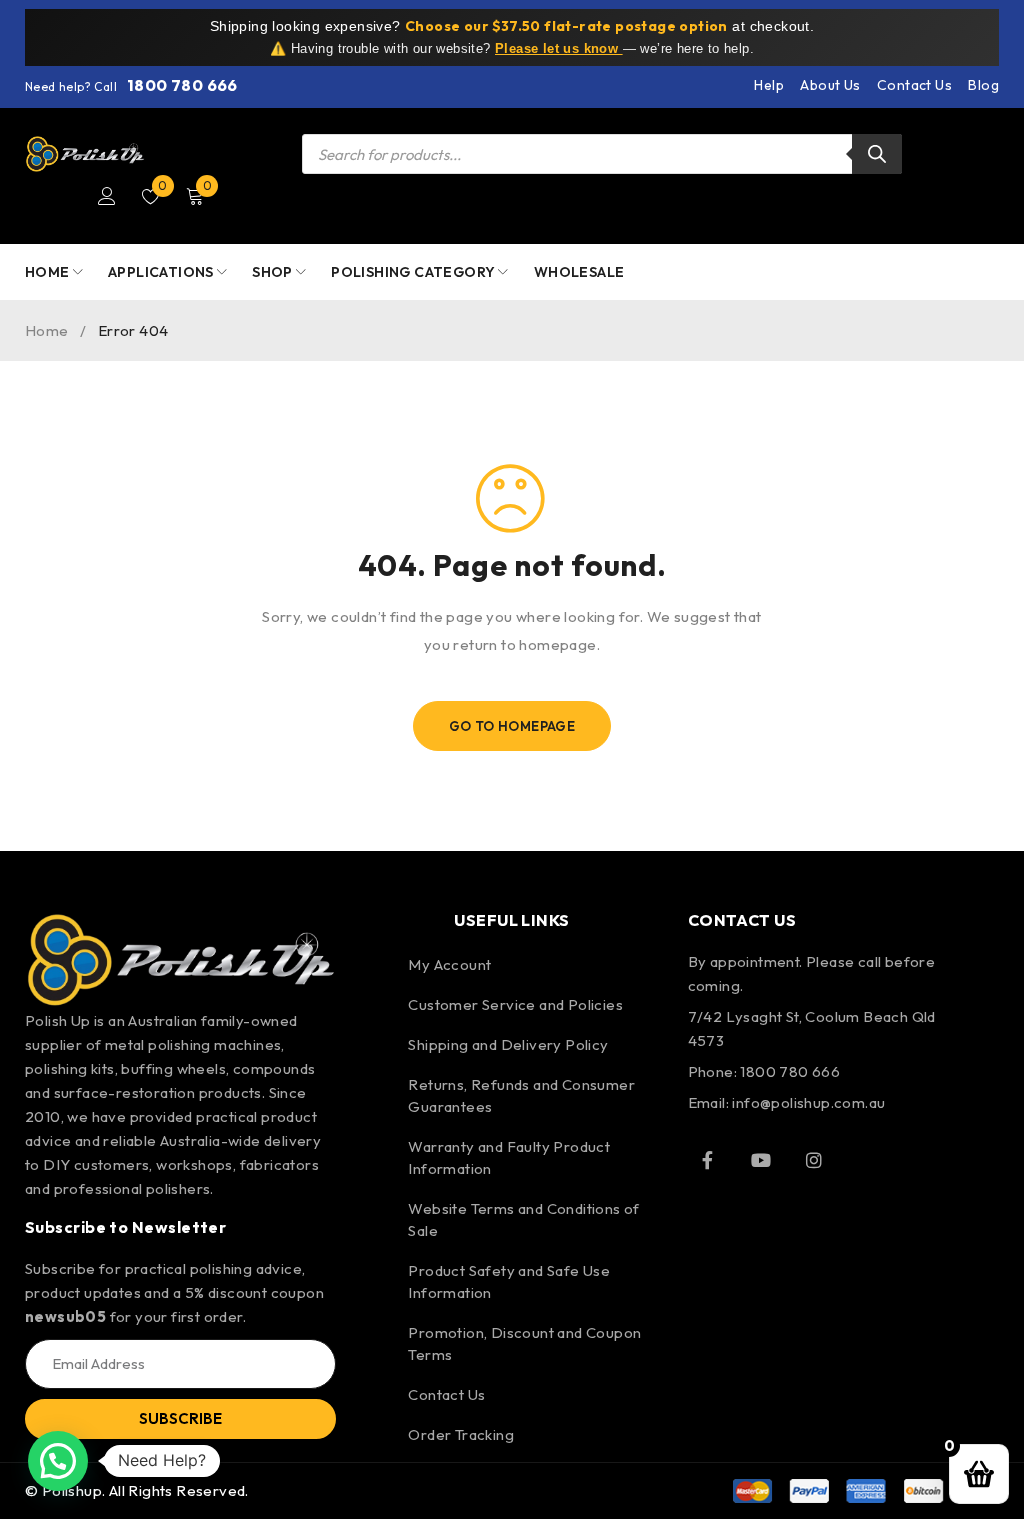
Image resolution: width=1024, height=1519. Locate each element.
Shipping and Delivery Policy (508, 1044)
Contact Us (914, 85)
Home (47, 330)
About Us (830, 85)
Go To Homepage (512, 726)
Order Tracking (461, 1434)
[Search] (877, 154)
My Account (449, 964)
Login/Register (107, 196)
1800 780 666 (182, 85)
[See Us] (814, 1160)
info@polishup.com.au (808, 1102)
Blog (983, 85)
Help (769, 85)
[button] (58, 1461)
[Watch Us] (761, 1160)
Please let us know (559, 48)
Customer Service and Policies (515, 1004)
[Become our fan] (708, 1160)
